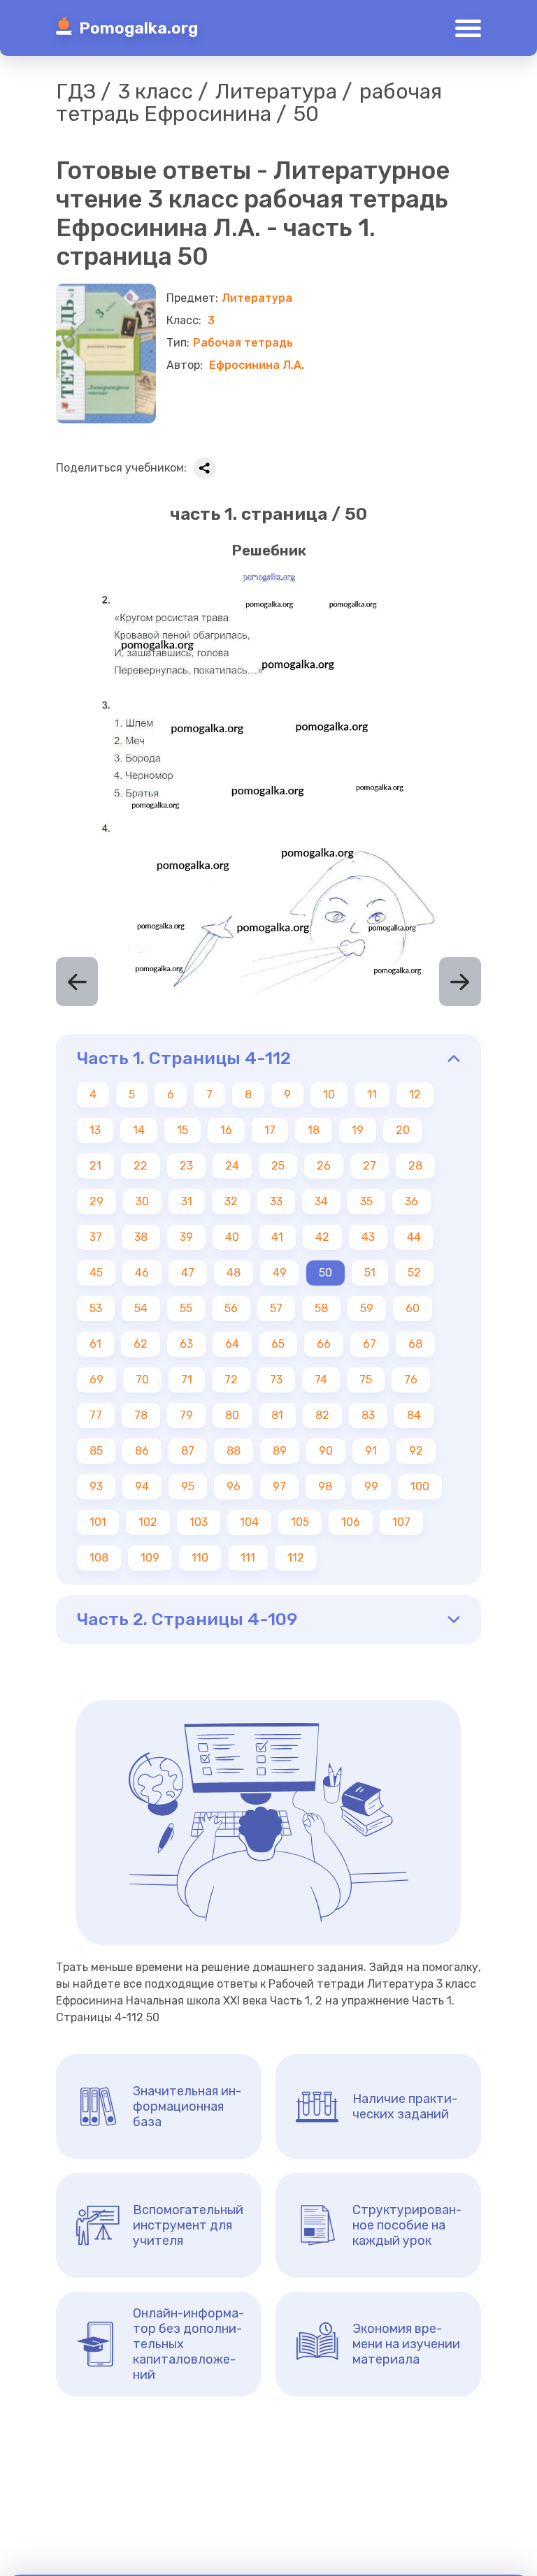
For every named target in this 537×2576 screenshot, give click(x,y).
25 (278, 1166)
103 (199, 1522)
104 (249, 1522)
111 (248, 1558)
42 (322, 1237)
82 (322, 1415)
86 (142, 1451)
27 (370, 1166)
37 (96, 1237)
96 (234, 1486)
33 (276, 1201)
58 (321, 1308)
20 (403, 1130)
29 (96, 1201)
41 (277, 1237)
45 (96, 1273)
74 (321, 1380)
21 (95, 1166)
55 (186, 1308)
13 (95, 1130)
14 (139, 1130)
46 (142, 1273)
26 (324, 1166)
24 (232, 1166)
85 (96, 1451)
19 (358, 1130)
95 (188, 1486)
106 (351, 1522)
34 (321, 1201)
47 (188, 1273)
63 (186, 1344)
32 (231, 1201)
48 (234, 1273)
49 (280, 1273)
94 (142, 1486)
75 (366, 1380)
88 (234, 1451)
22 (141, 1166)
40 (232, 1237)
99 (371, 1486)
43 (368, 1237)
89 (280, 1451)
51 (370, 1273)
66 (324, 1344)
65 (278, 1344)
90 (326, 1451)
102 (148, 1522)
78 (141, 1415)
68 (415, 1344)
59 (367, 1308)
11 (372, 1094)
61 (95, 1344)
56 (231, 1308)
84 (414, 1415)
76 (411, 1380)
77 (96, 1415)
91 (371, 1451)
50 (325, 1273)
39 (186, 1237)
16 (226, 1130)
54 (141, 1308)
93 (96, 1486)
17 (270, 1130)
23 (186, 1166)
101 (98, 1522)
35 (366, 1201)
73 (276, 1380)
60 (413, 1308)
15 (182, 1130)
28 (415, 1166)
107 (401, 1522)
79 (186, 1415)
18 (314, 1130)
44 (414, 1237)
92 (416, 1451)
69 (96, 1380)
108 (99, 1558)
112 (296, 1558)
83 (368, 1415)
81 (277, 1415)
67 (370, 1344)
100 (420, 1486)
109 (150, 1558)
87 (188, 1451)
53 (96, 1308)
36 (411, 1201)
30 (142, 1201)
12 (415, 1094)
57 (276, 1308)
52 (414, 1273)
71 (187, 1380)
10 (329, 1094)
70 (142, 1380)
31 (187, 1201)
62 (141, 1344)
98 (325, 1486)
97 (279, 1486)
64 (232, 1344)
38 (141, 1237)
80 (232, 1415)
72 (231, 1380)
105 (300, 1522)
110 (200, 1558)
